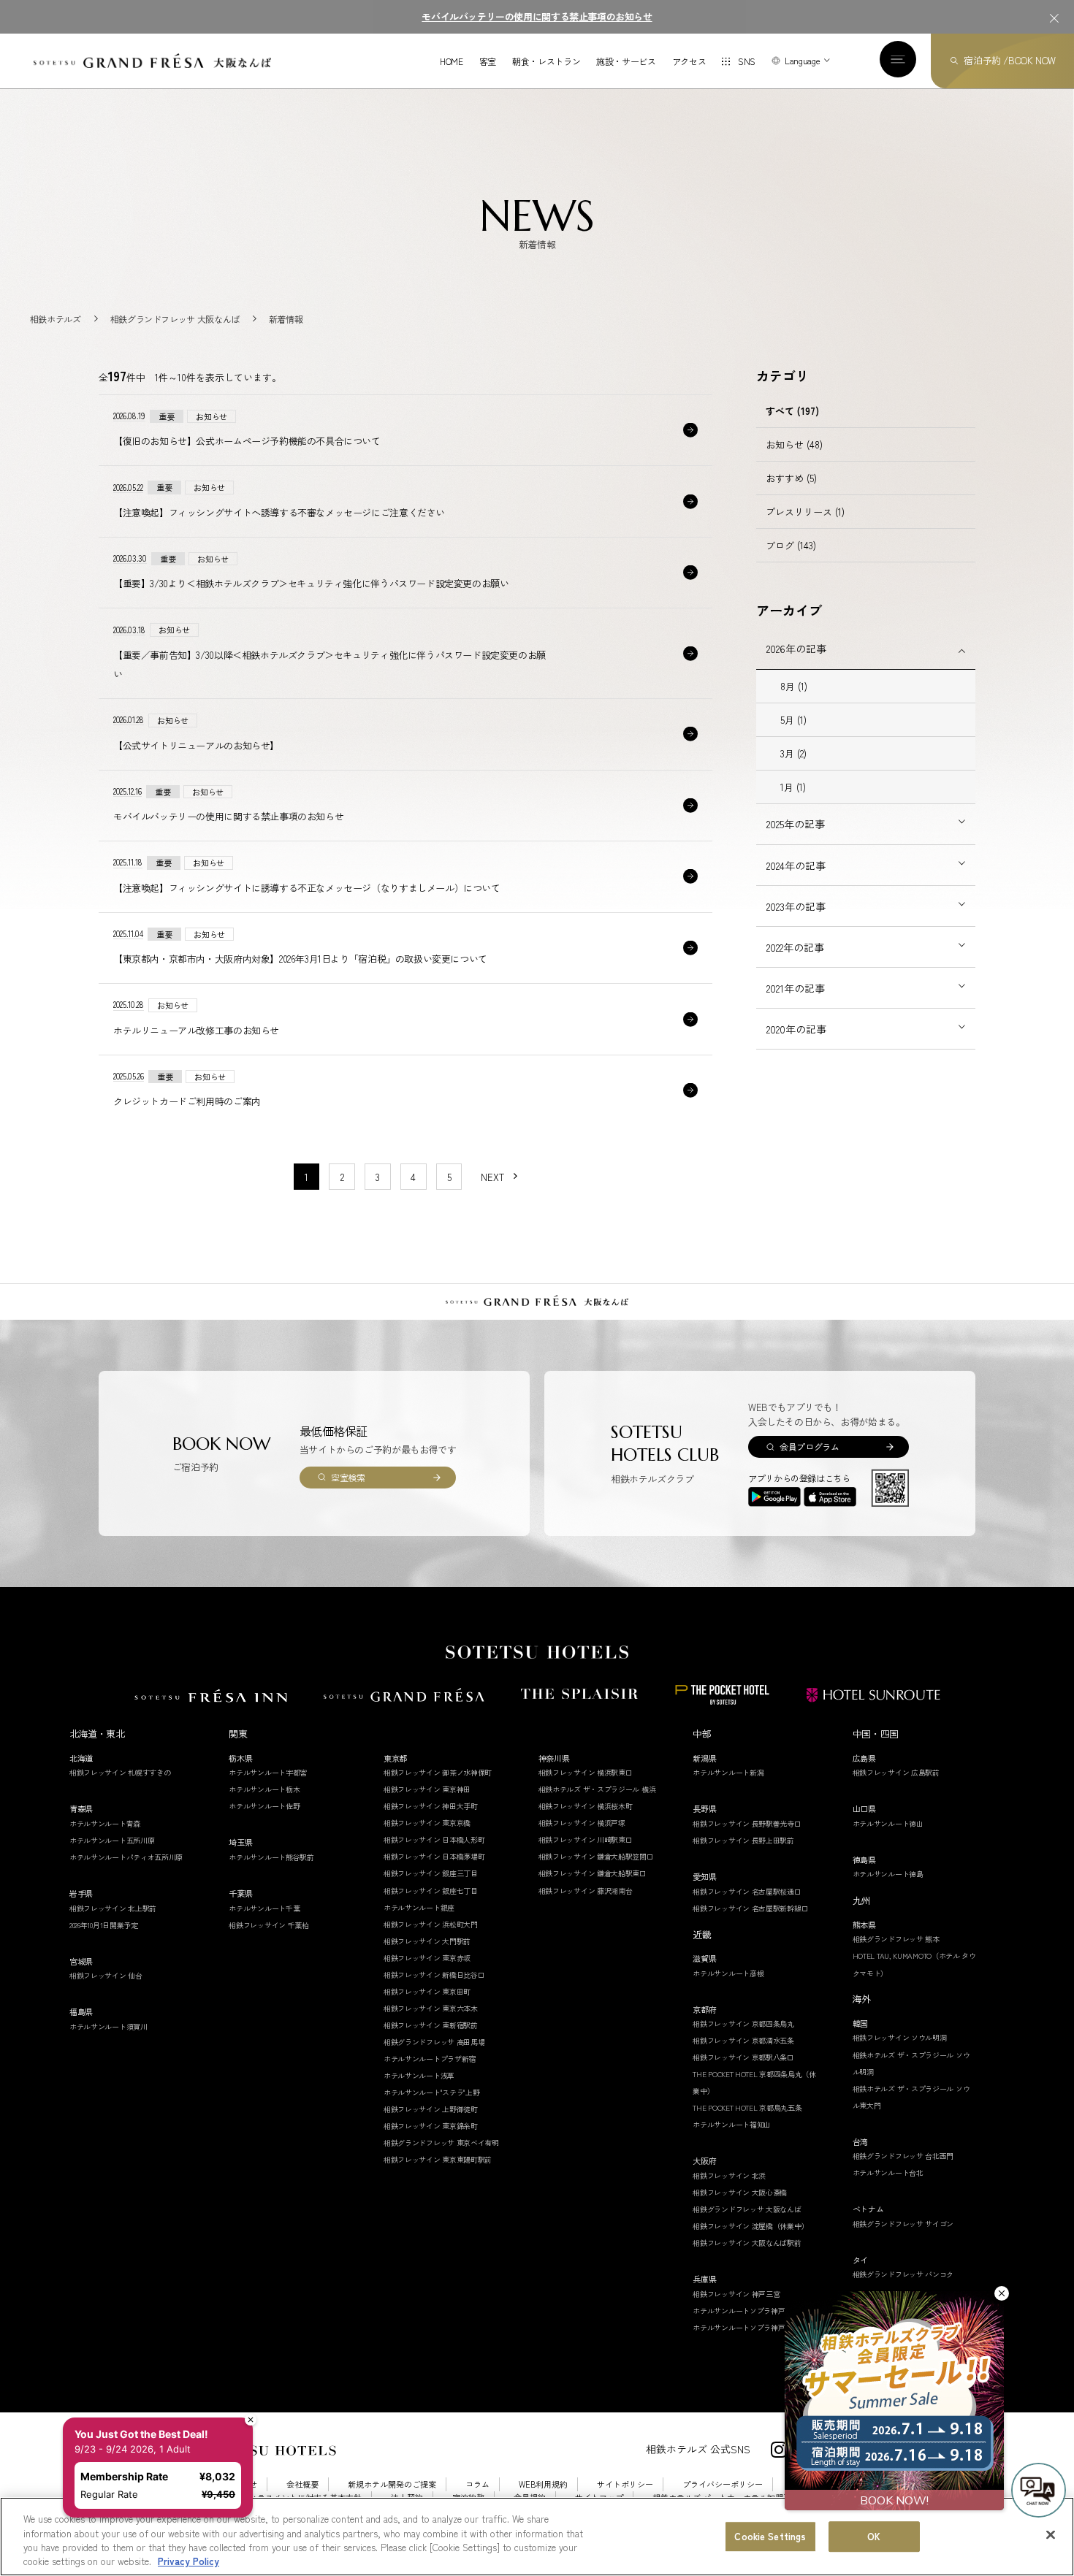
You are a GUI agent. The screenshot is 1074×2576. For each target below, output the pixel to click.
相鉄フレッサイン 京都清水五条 (743, 2040)
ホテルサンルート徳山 (888, 1823)
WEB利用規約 (543, 2484)
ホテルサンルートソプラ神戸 (739, 2311)
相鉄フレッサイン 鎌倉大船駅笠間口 (596, 1856)
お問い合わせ (233, 2484)
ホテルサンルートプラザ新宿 (430, 2059)
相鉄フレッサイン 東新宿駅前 (431, 2025)
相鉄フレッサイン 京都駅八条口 (743, 2057)
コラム (477, 2484)
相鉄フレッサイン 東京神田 (427, 1789)
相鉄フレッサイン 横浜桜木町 (586, 1806)
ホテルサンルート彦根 (728, 1973)
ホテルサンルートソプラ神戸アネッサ (753, 2327)
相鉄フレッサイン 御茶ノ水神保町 (438, 1772)
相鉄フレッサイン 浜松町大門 (431, 1924)
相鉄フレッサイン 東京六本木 (431, 2008)
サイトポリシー (625, 2484)
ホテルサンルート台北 (888, 2172)
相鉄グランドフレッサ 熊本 (896, 1939)
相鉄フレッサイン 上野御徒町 (431, 2109)
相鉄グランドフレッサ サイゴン (903, 2224)
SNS (747, 61)
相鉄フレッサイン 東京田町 (427, 1991)
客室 (488, 61)
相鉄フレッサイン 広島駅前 (896, 1772)
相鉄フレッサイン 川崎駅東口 (586, 1839)
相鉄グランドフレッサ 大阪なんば (747, 2209)
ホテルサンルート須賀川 (108, 2026)
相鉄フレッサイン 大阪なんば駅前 (747, 2243)
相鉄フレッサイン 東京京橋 (427, 1823)
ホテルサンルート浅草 (419, 2075)
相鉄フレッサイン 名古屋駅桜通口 (747, 1891)
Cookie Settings (770, 2536)
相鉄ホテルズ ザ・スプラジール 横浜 (597, 1789)
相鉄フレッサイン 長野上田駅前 (743, 1840)
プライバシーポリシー (723, 2484)
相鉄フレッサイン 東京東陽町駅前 (438, 2159)
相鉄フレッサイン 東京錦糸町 (431, 2126)
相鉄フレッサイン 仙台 (106, 1975)
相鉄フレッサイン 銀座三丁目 (431, 1873)
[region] (537, 2537)
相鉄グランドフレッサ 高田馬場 (434, 2042)
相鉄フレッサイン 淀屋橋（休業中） (750, 2226)
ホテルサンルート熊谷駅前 (271, 1857)
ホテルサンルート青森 (105, 1823)
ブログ (791, 545)
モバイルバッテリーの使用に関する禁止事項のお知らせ (537, 16)
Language (802, 60)
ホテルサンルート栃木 (264, 1789)
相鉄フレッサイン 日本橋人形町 (434, 1839)
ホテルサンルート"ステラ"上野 (432, 2092)
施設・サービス (626, 61)
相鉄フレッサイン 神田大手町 (431, 1806)
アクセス (689, 61)
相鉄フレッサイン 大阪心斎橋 (740, 2192)
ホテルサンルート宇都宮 (268, 1772)
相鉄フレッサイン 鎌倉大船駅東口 (593, 1873)
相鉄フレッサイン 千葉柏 (268, 1925)
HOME (452, 61)
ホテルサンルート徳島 (888, 1874)
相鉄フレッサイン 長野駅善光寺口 (747, 1823)
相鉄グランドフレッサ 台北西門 (903, 2156)
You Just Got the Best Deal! (149, 2376)
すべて (792, 411)
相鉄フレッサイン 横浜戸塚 (582, 1823)
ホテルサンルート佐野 (264, 1806)
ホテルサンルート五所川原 (112, 1840)
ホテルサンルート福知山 (732, 2124)
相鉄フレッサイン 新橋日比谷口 (434, 1975)
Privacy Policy (188, 2561)
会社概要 (302, 2484)
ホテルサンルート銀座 (419, 1907)
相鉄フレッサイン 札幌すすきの (120, 1772)
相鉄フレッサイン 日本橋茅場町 (434, 1856)
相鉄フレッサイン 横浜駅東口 (586, 1772)
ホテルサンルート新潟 (728, 1772)
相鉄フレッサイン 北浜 (729, 2175)
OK (874, 2536)
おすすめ (791, 478)
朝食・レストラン (546, 61)
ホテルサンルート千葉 (264, 1908)
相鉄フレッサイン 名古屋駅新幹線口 (750, 1908)
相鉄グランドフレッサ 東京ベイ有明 (441, 2143)
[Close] (1051, 2534)
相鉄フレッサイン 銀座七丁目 (431, 1891)
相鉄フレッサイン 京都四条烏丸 (743, 2023)
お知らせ (794, 444)
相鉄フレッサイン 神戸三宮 (736, 2294)
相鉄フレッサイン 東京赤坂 (427, 1958)
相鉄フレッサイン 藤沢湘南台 (586, 1891)
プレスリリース (805, 512)
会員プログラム (809, 1446)
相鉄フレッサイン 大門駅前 (427, 1941)
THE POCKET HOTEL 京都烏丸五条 (747, 2107)
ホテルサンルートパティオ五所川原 (126, 1857)
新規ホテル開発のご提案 (392, 2484)
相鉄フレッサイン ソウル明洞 (900, 2037)
